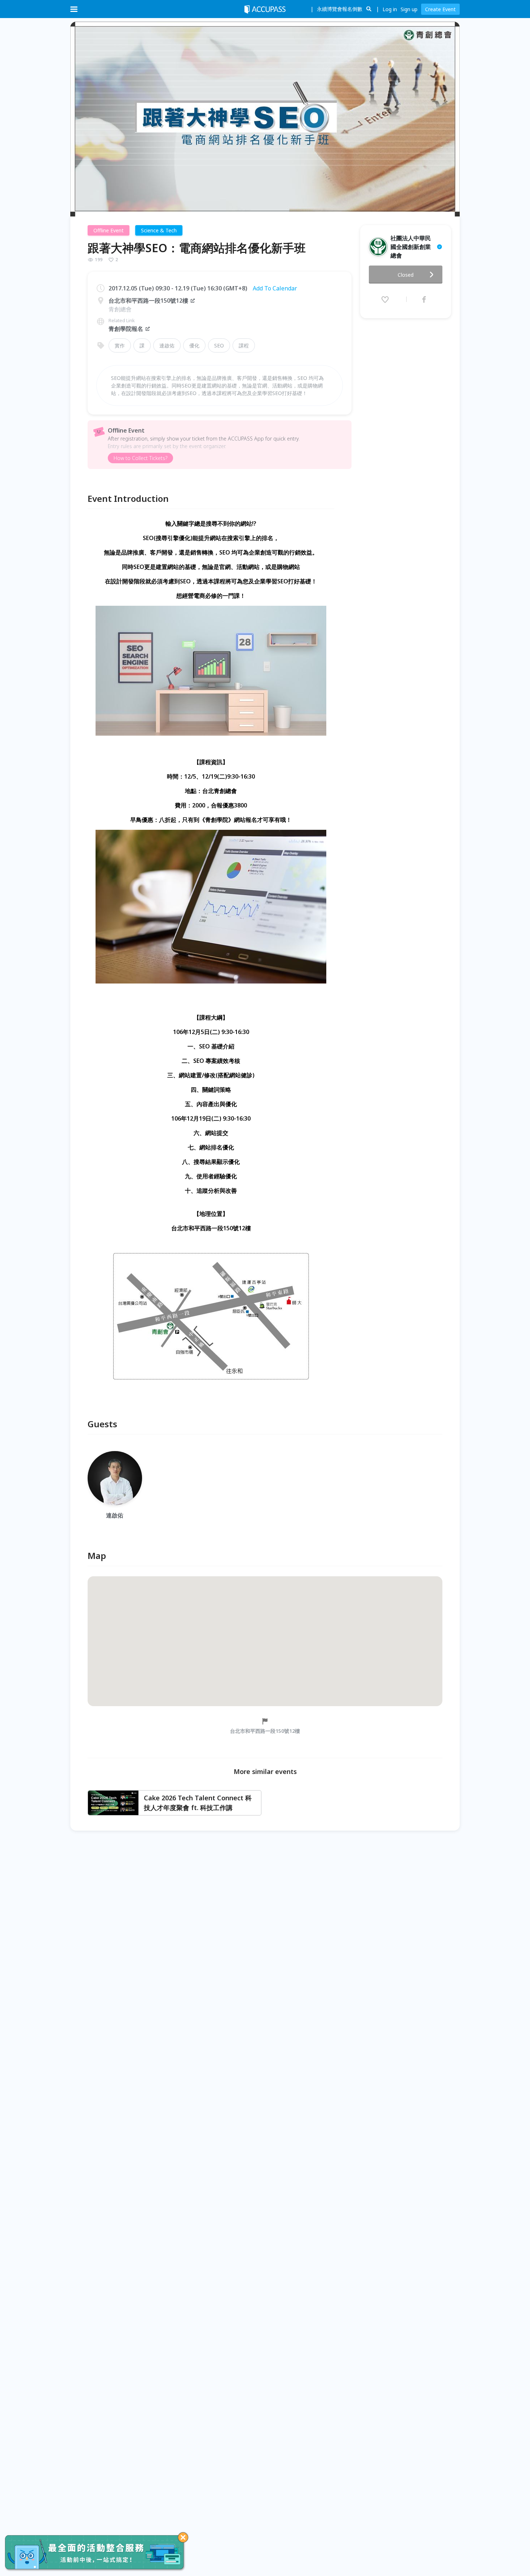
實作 (120, 345)
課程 (244, 345)
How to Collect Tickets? (140, 458)
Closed (406, 275)
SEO (219, 345)
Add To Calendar (275, 288)
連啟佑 (167, 345)
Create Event (440, 9)
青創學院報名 (126, 329)
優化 (194, 345)
